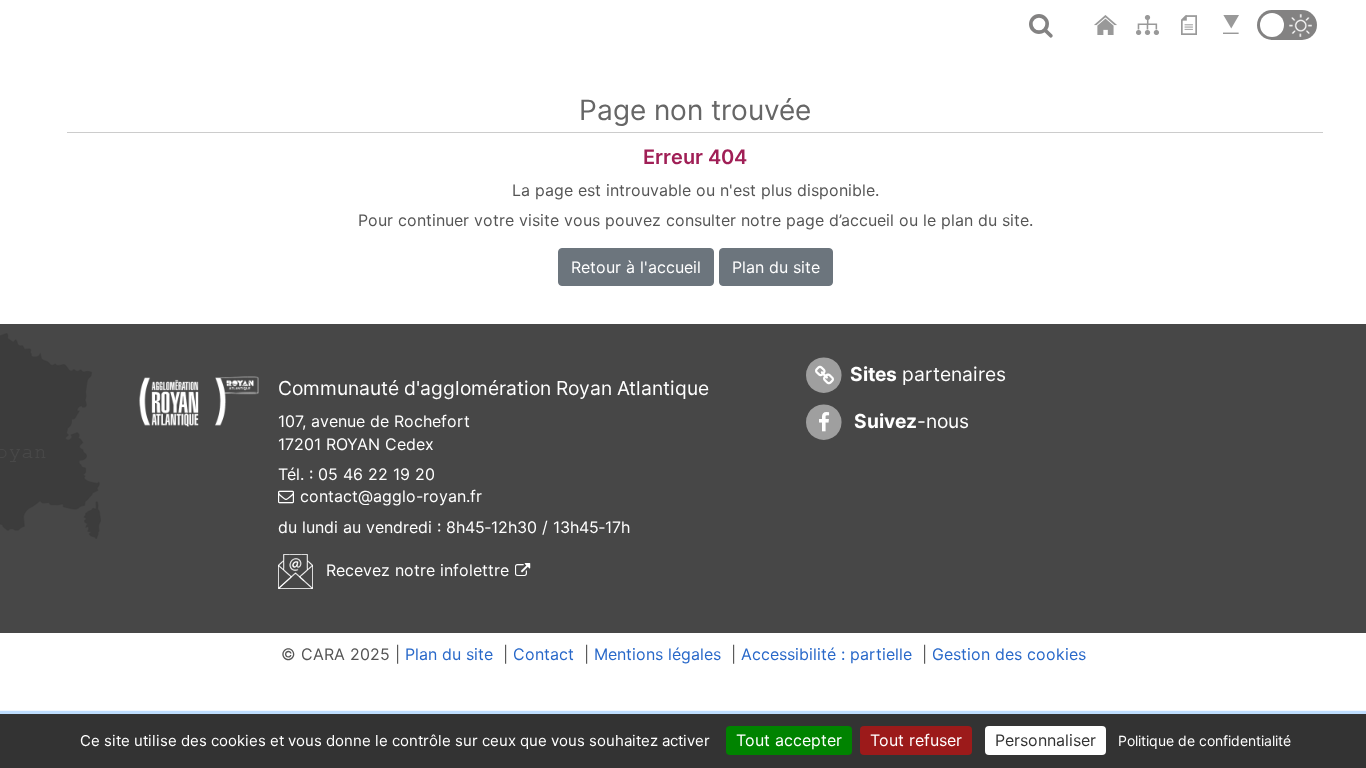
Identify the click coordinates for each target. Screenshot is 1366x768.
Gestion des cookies (1009, 654)
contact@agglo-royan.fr (391, 496)
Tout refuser (916, 740)
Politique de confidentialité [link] (1204, 740)
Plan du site (776, 267)
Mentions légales (657, 654)
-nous (909, 421)
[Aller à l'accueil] (1107, 25)
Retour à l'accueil (636, 267)
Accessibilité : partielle (826, 654)
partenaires (928, 374)
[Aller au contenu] (1194, 25)
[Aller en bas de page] (1233, 25)
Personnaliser (1045, 740)
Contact (543, 654)
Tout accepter (789, 740)
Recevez (425, 570)
